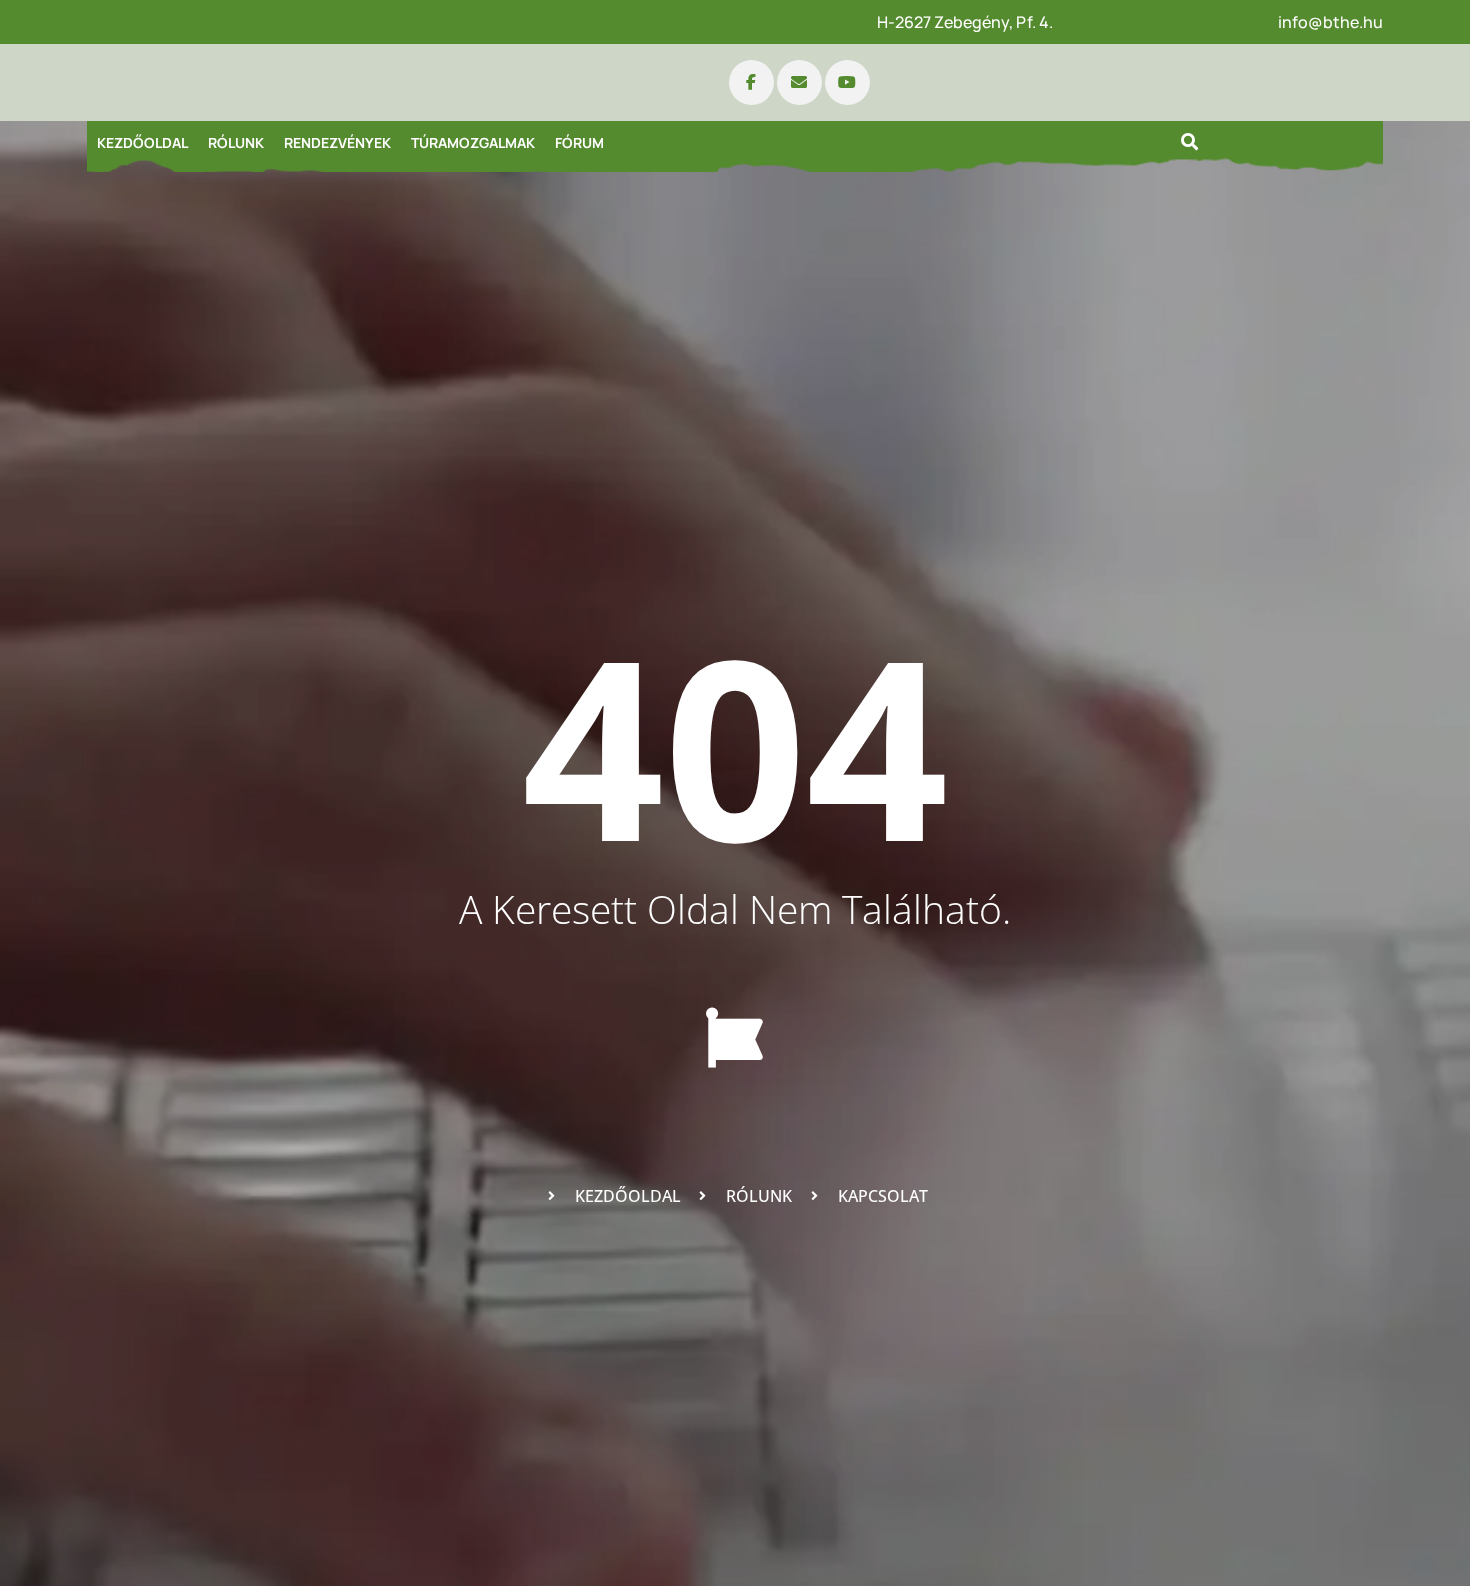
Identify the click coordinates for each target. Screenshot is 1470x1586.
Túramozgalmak (473, 142)
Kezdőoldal (142, 142)
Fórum (579, 142)
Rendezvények (337, 142)
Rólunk (236, 142)
